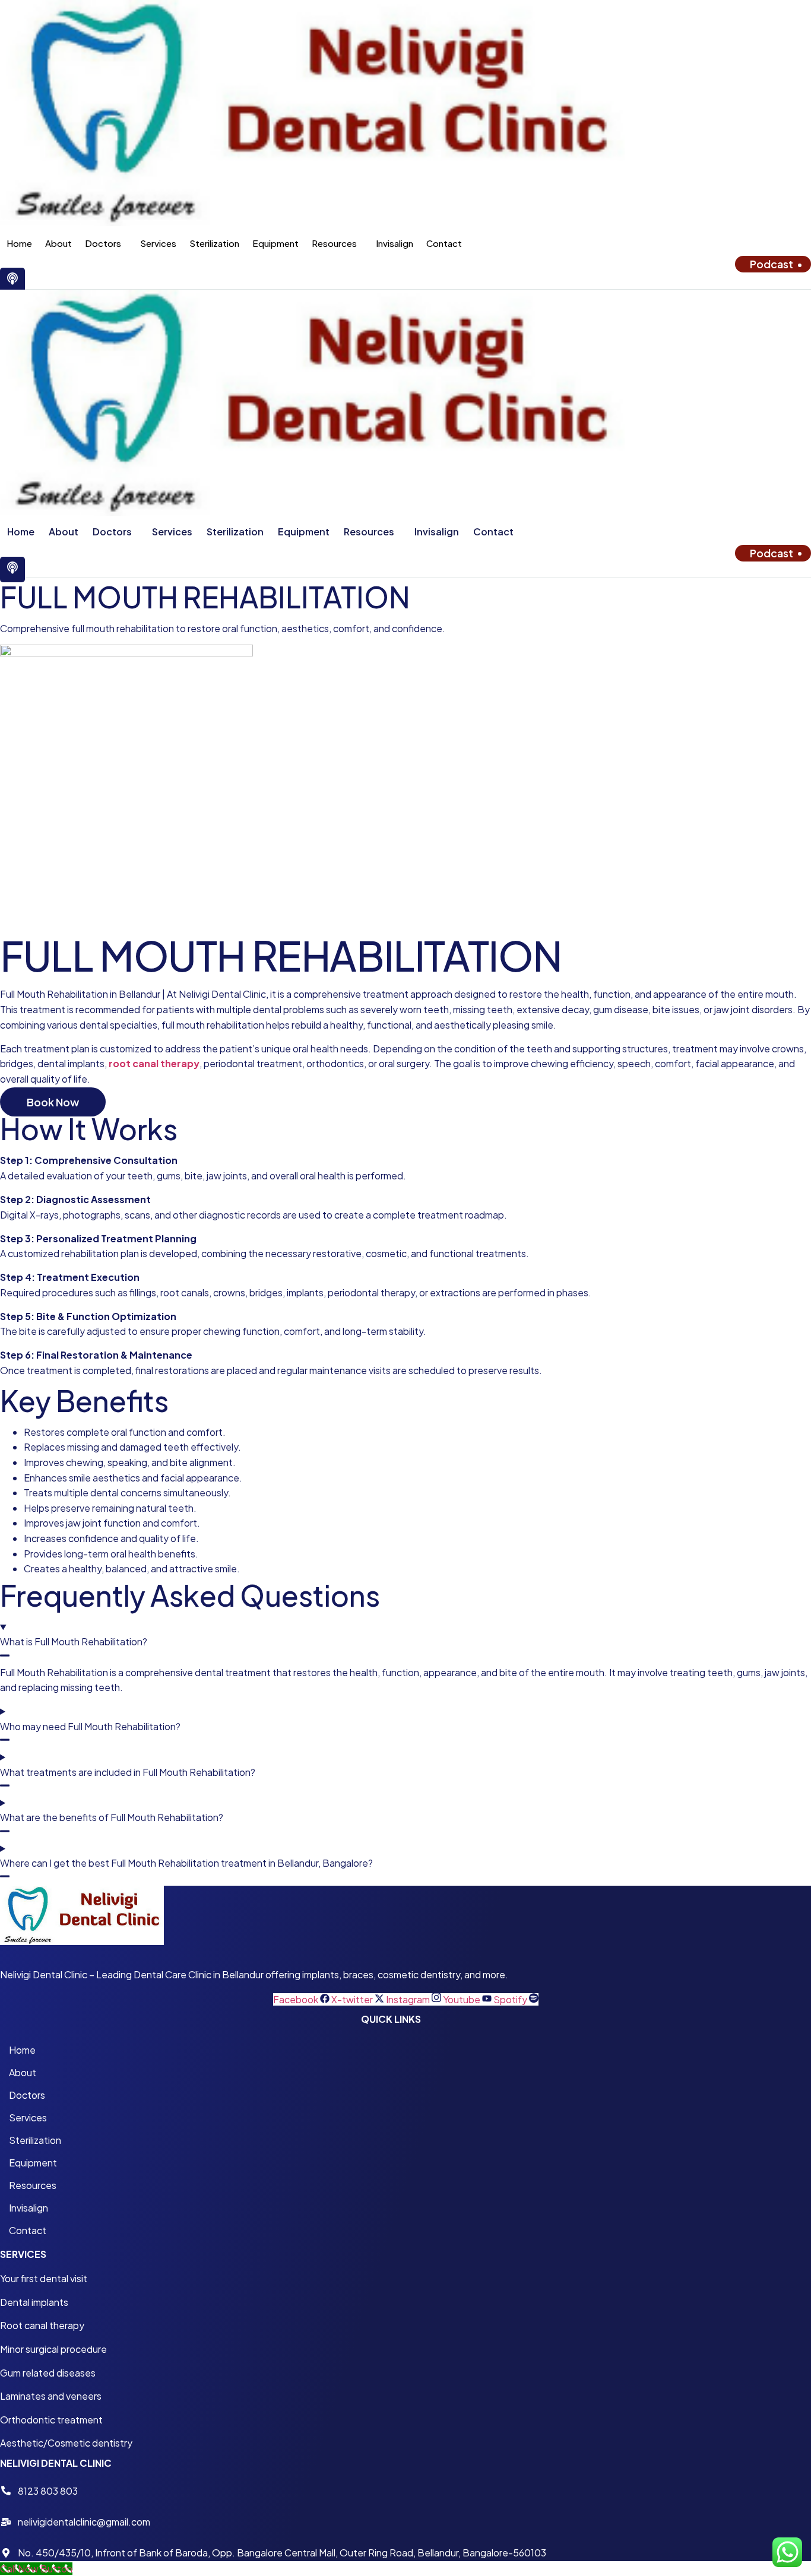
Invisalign (395, 243)
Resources (334, 243)
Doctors (103, 243)
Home (19, 243)
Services (158, 243)
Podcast (772, 264)
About (58, 243)
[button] (106, 243)
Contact (444, 243)
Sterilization (214, 243)
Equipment (275, 243)
